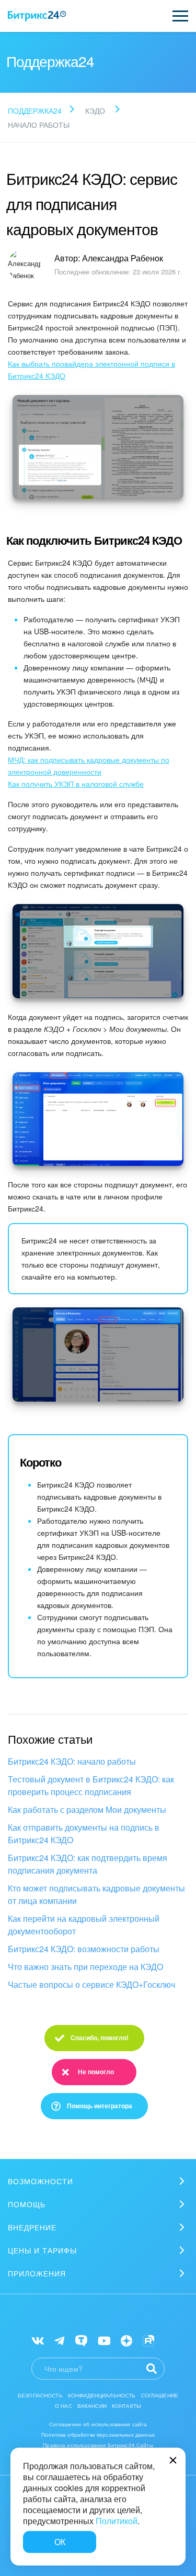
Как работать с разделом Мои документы (87, 1809)
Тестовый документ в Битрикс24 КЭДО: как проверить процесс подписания (91, 1785)
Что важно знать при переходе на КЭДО (85, 1967)
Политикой (117, 2521)
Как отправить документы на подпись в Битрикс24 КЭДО (84, 1834)
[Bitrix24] (37, 16)
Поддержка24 (35, 111)
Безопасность (40, 2395)
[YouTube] (104, 2340)
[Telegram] (59, 2340)
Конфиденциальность (102, 2395)
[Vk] (38, 2340)
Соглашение (160, 2395)
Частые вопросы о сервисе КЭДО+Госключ (91, 1984)
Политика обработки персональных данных (98, 2435)
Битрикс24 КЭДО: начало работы (72, 1761)
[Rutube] (148, 2340)
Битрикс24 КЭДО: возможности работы (84, 1949)
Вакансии (92, 2406)
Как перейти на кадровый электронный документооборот (84, 1925)
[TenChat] (81, 2340)
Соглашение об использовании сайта (98, 2424)
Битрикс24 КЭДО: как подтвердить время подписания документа (88, 1864)
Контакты (126, 2406)
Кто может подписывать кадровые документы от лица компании (96, 1894)
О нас (64, 2406)
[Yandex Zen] (126, 2340)
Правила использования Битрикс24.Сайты (98, 2445)
